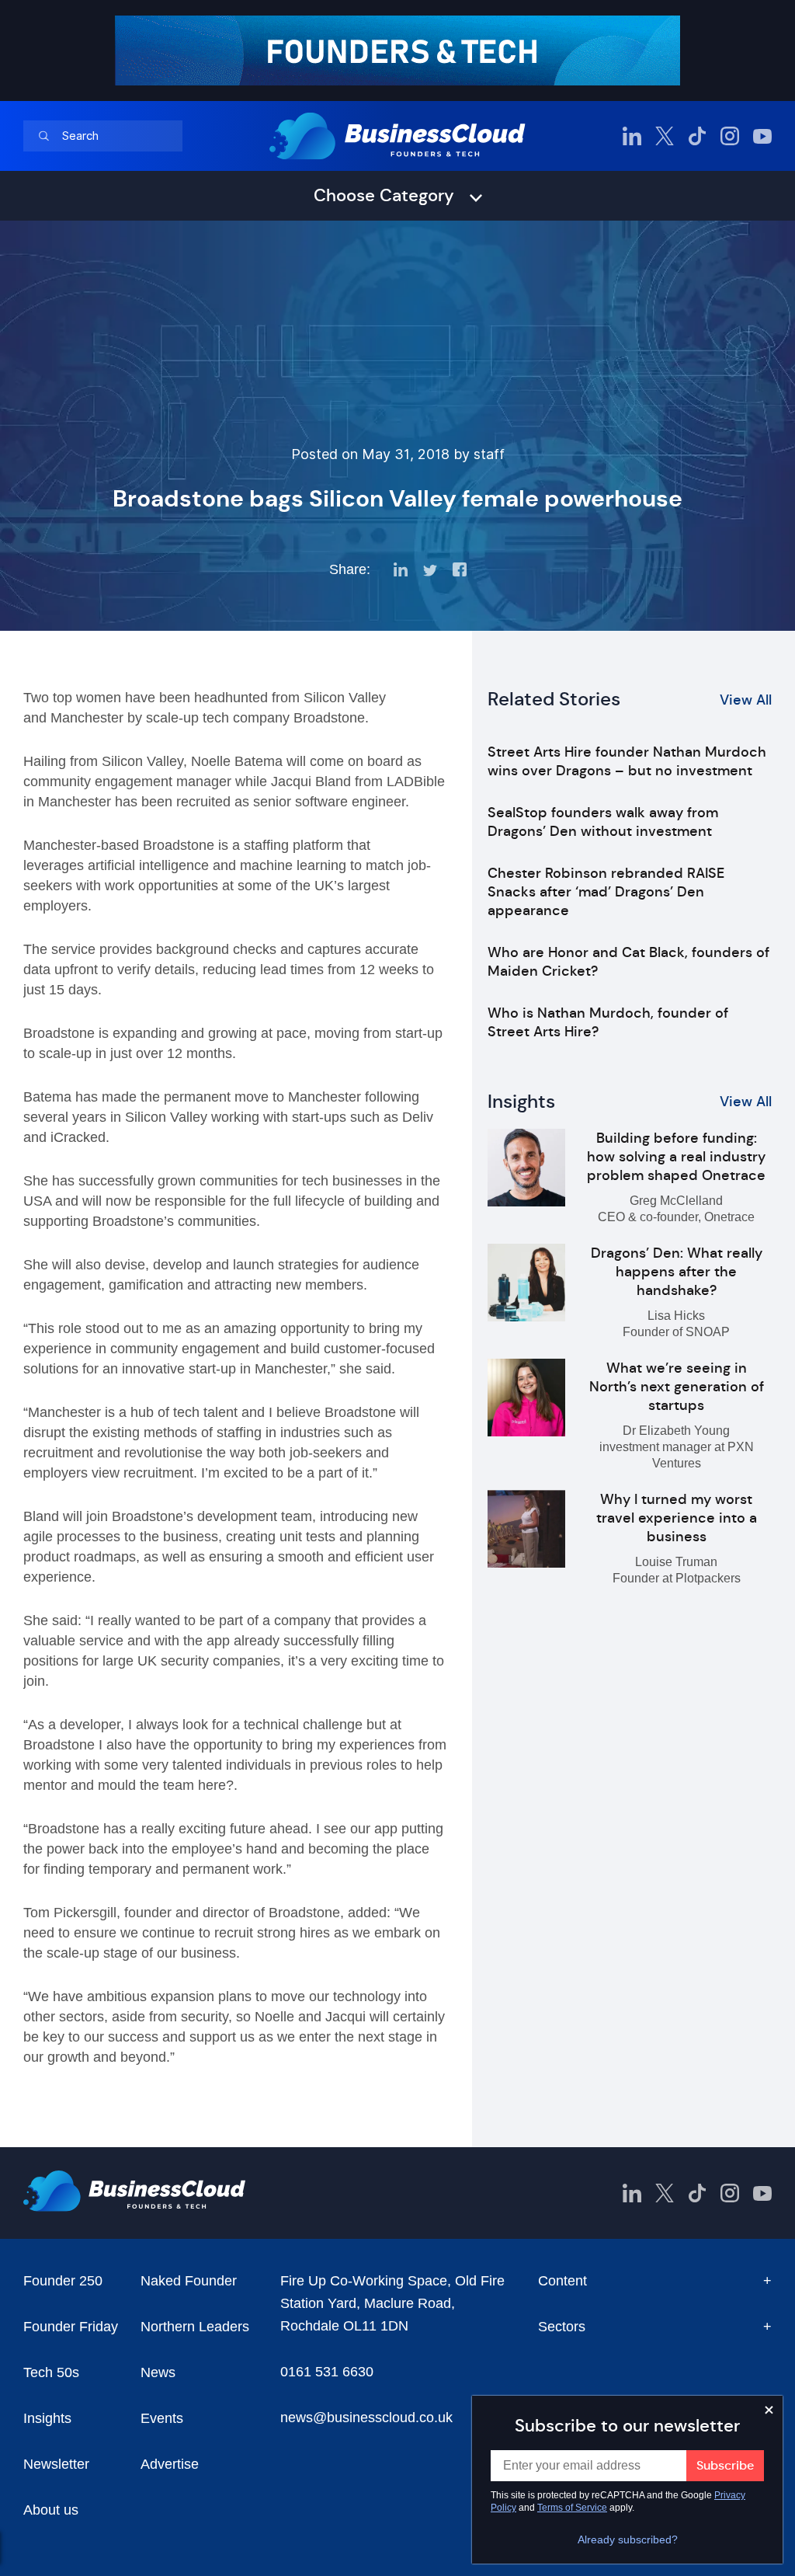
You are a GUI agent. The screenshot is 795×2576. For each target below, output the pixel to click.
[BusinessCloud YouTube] (762, 136)
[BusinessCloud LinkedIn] (632, 136)
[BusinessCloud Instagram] (730, 136)
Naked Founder (189, 2281)
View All (746, 700)
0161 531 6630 (327, 2372)
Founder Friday (71, 2327)
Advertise (170, 2464)
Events (162, 2418)
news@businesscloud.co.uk (366, 2418)
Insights (47, 2418)
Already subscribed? (628, 2539)
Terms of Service (572, 2508)
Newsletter (56, 2464)
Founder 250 (63, 2281)
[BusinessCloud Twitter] (665, 136)
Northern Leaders (195, 2327)
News (158, 2372)
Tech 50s (51, 2372)
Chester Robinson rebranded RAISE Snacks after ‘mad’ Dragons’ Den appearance (606, 892)
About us (51, 2510)
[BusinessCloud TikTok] (697, 136)
